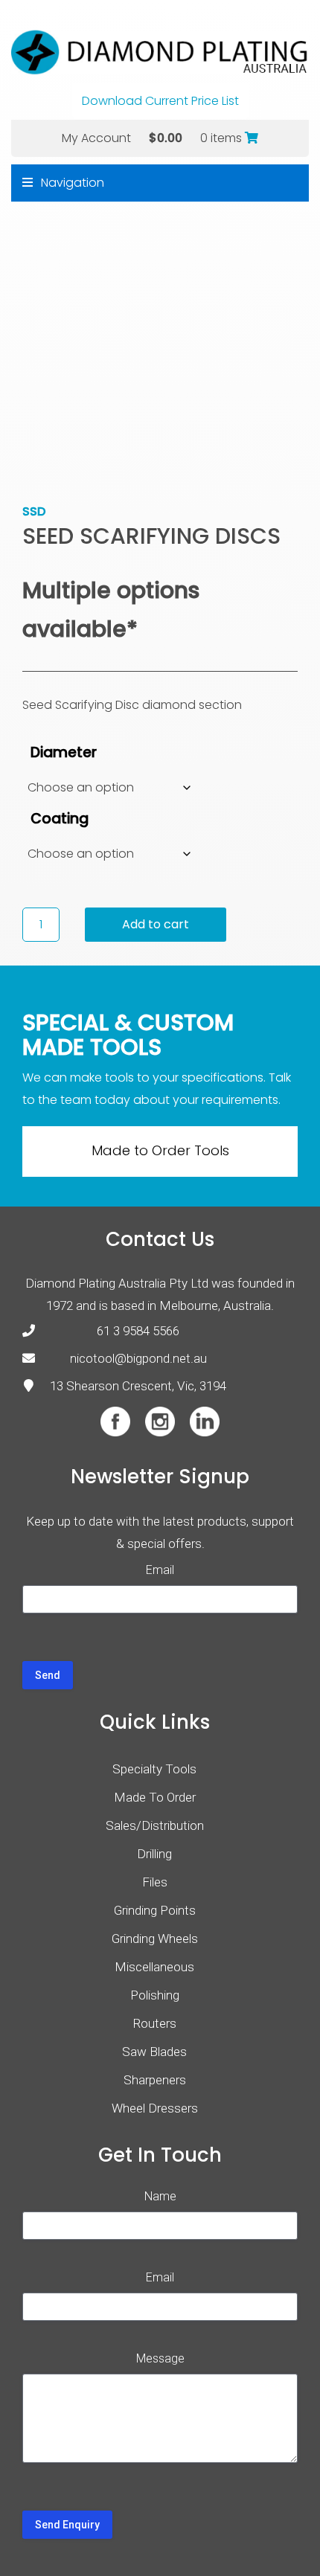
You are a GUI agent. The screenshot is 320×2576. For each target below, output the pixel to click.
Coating (60, 819)
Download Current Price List (160, 101)
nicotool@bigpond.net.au (138, 1358)
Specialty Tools (154, 1769)
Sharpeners (155, 2080)
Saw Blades (154, 2052)
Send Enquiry (67, 2525)
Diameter (64, 752)
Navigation (71, 183)
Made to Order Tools (160, 1150)
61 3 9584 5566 (138, 1331)
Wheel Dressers (155, 2108)
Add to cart (156, 924)
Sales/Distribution (155, 1825)
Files (155, 1882)
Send (48, 1675)
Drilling (154, 1854)
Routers (154, 2023)
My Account (96, 138)
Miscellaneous (154, 1967)
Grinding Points (155, 1910)
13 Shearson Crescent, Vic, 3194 (138, 1386)
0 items (223, 138)
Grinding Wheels (155, 1939)
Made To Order (155, 1797)
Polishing (155, 1995)
